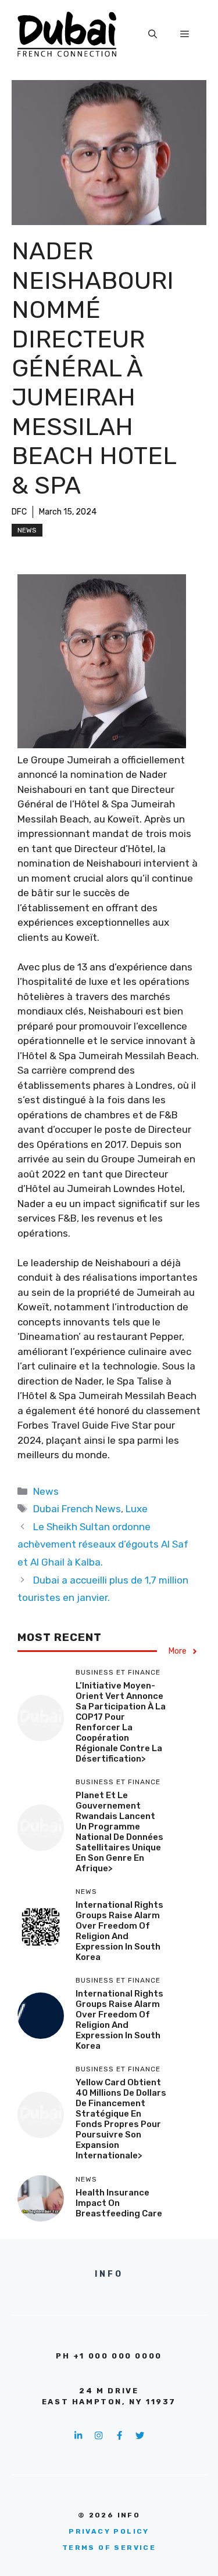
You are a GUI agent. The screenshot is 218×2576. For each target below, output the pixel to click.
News (27, 530)
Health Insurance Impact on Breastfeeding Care (119, 2203)
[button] (153, 34)
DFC (19, 512)
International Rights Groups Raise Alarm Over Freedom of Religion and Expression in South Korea (119, 1931)
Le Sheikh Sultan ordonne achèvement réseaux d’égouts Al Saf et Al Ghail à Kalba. (103, 1544)
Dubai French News (77, 1509)
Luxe (137, 1509)
